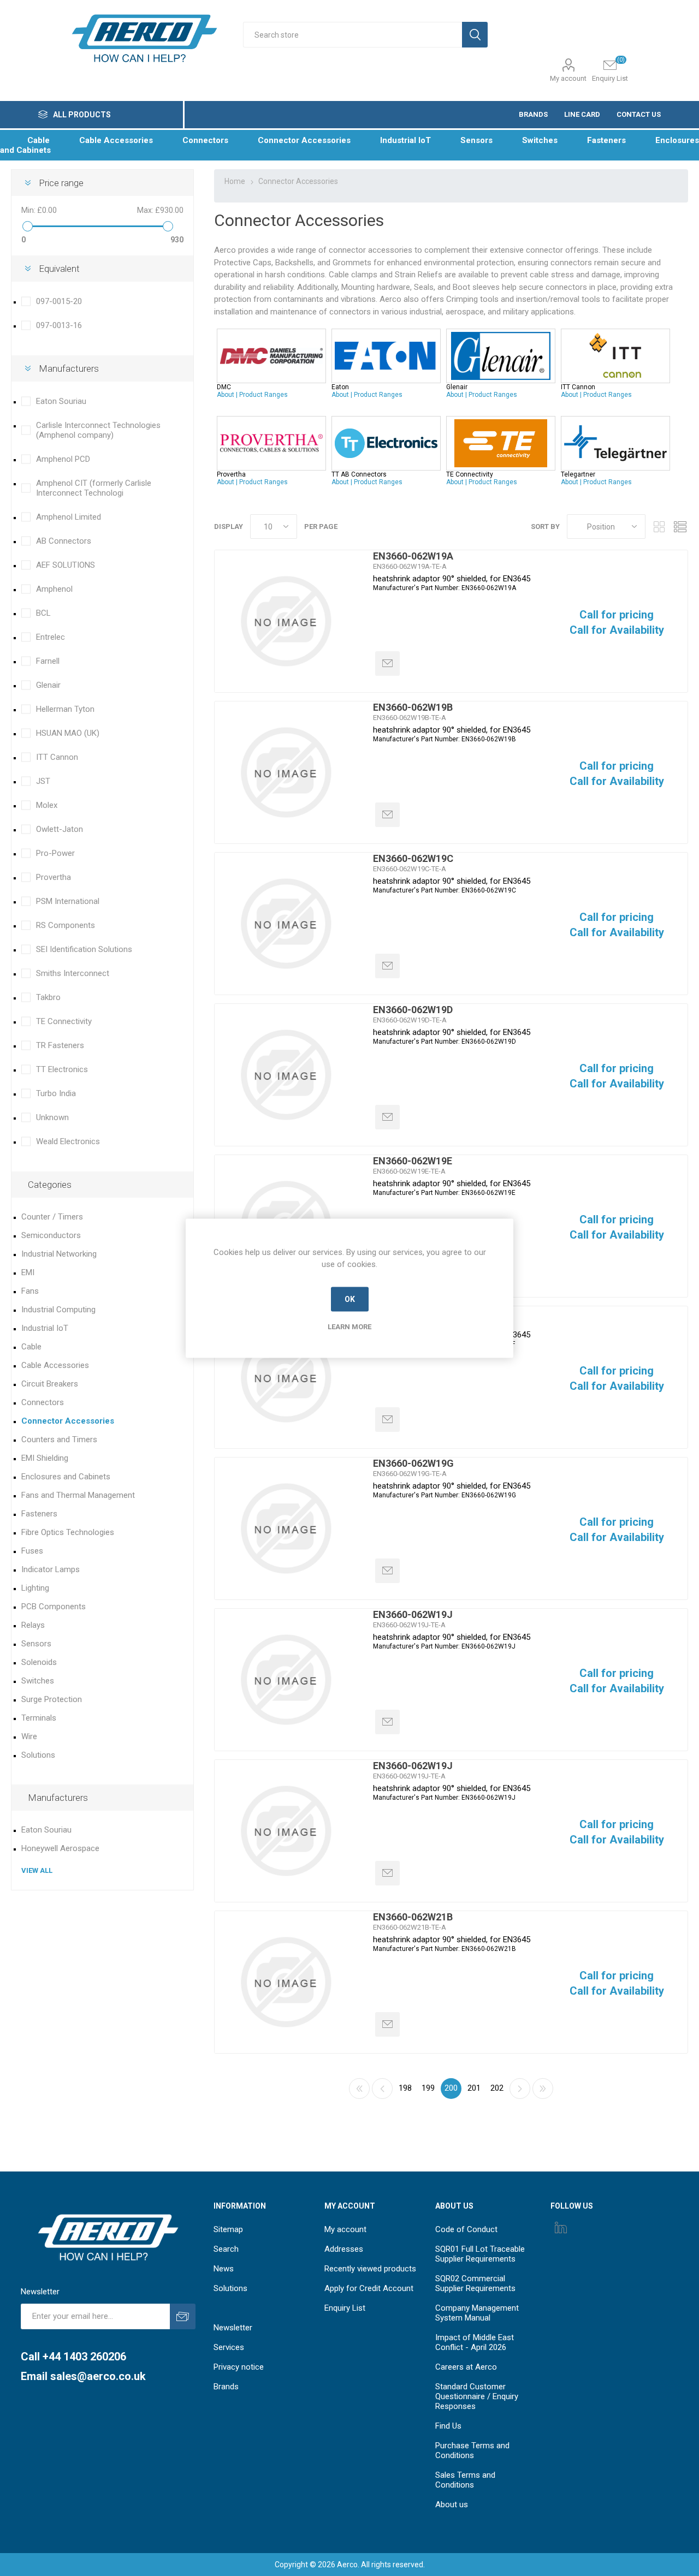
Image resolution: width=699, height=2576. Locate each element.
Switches (38, 1681)
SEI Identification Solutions (84, 949)
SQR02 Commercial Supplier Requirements (475, 2283)
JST (43, 781)
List (680, 526)
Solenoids (39, 1662)
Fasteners (39, 1514)
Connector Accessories (68, 1421)
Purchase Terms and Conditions (472, 2450)
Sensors (36, 1644)
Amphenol (54, 589)
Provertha (54, 877)
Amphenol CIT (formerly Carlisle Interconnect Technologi (94, 488)
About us (452, 2504)
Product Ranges (263, 395)
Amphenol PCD (63, 459)
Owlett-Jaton (60, 829)
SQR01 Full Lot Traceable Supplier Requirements (480, 2254)
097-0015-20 (59, 301)
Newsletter (233, 2328)
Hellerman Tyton (65, 709)
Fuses (32, 1551)
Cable (31, 1347)
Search (226, 2249)
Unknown (52, 1117)
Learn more (349, 1326)
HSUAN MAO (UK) (68, 733)
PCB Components (54, 1607)
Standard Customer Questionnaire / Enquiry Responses (477, 2396)
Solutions (38, 1755)
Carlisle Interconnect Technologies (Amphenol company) (98, 430)
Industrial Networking (59, 1254)
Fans (30, 1291)
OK (350, 1299)
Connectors (43, 1402)
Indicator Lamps (51, 1569)
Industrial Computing (58, 1310)
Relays (33, 1625)
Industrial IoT (45, 1328)
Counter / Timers (52, 1217)
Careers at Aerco (466, 2367)
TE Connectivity (64, 1021)
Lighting (35, 1588)
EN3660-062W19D (413, 1010)
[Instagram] (561, 2227)
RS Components (66, 925)
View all (37, 1870)
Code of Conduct (466, 2229)
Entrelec (51, 637)
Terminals (39, 1718)
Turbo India (56, 1093)
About (226, 395)
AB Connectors (64, 541)
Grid (659, 526)
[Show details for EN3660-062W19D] (286, 1075)
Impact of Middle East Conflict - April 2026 (475, 2342)
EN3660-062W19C (413, 858)
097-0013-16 (59, 325)
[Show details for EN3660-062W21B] (286, 1982)
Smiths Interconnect (73, 973)
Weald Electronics (68, 1141)
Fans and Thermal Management (78, 1495)
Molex (47, 805)
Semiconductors (51, 1235)
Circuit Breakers (50, 1384)
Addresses (344, 2249)
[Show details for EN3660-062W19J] (286, 1680)
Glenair (48, 685)
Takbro (48, 997)
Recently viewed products (370, 2269)
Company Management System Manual (477, 2313)
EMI (28, 1272)
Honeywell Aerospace (60, 1848)
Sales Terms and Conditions (465, 2480)
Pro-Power (55, 853)
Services (229, 2347)
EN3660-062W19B (413, 707)
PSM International (68, 901)
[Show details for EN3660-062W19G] (286, 1528)
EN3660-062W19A (413, 556)
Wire (29, 1736)
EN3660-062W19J (413, 1614)
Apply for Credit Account (369, 2288)
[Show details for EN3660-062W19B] (286, 772)
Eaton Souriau (61, 401)
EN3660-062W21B (413, 1917)
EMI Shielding (45, 1458)
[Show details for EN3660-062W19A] (286, 621)
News (224, 2269)
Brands (226, 2387)
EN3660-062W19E (413, 1161)
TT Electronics (62, 1069)
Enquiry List (345, 2308)
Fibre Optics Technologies (68, 1532)
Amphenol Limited (69, 517)
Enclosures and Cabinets (66, 1477)
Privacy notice (239, 2367)
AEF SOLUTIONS (66, 565)
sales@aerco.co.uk (98, 2376)
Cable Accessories (55, 1365)
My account (568, 78)
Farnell (48, 661)
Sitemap (228, 2229)
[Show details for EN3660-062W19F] (286, 1377)
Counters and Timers (59, 1439)
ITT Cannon (57, 757)
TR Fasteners (60, 1045)
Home (235, 181)
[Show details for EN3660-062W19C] (286, 924)
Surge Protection (52, 1699)
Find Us (448, 2426)
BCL (43, 613)
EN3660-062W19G (413, 1463)
